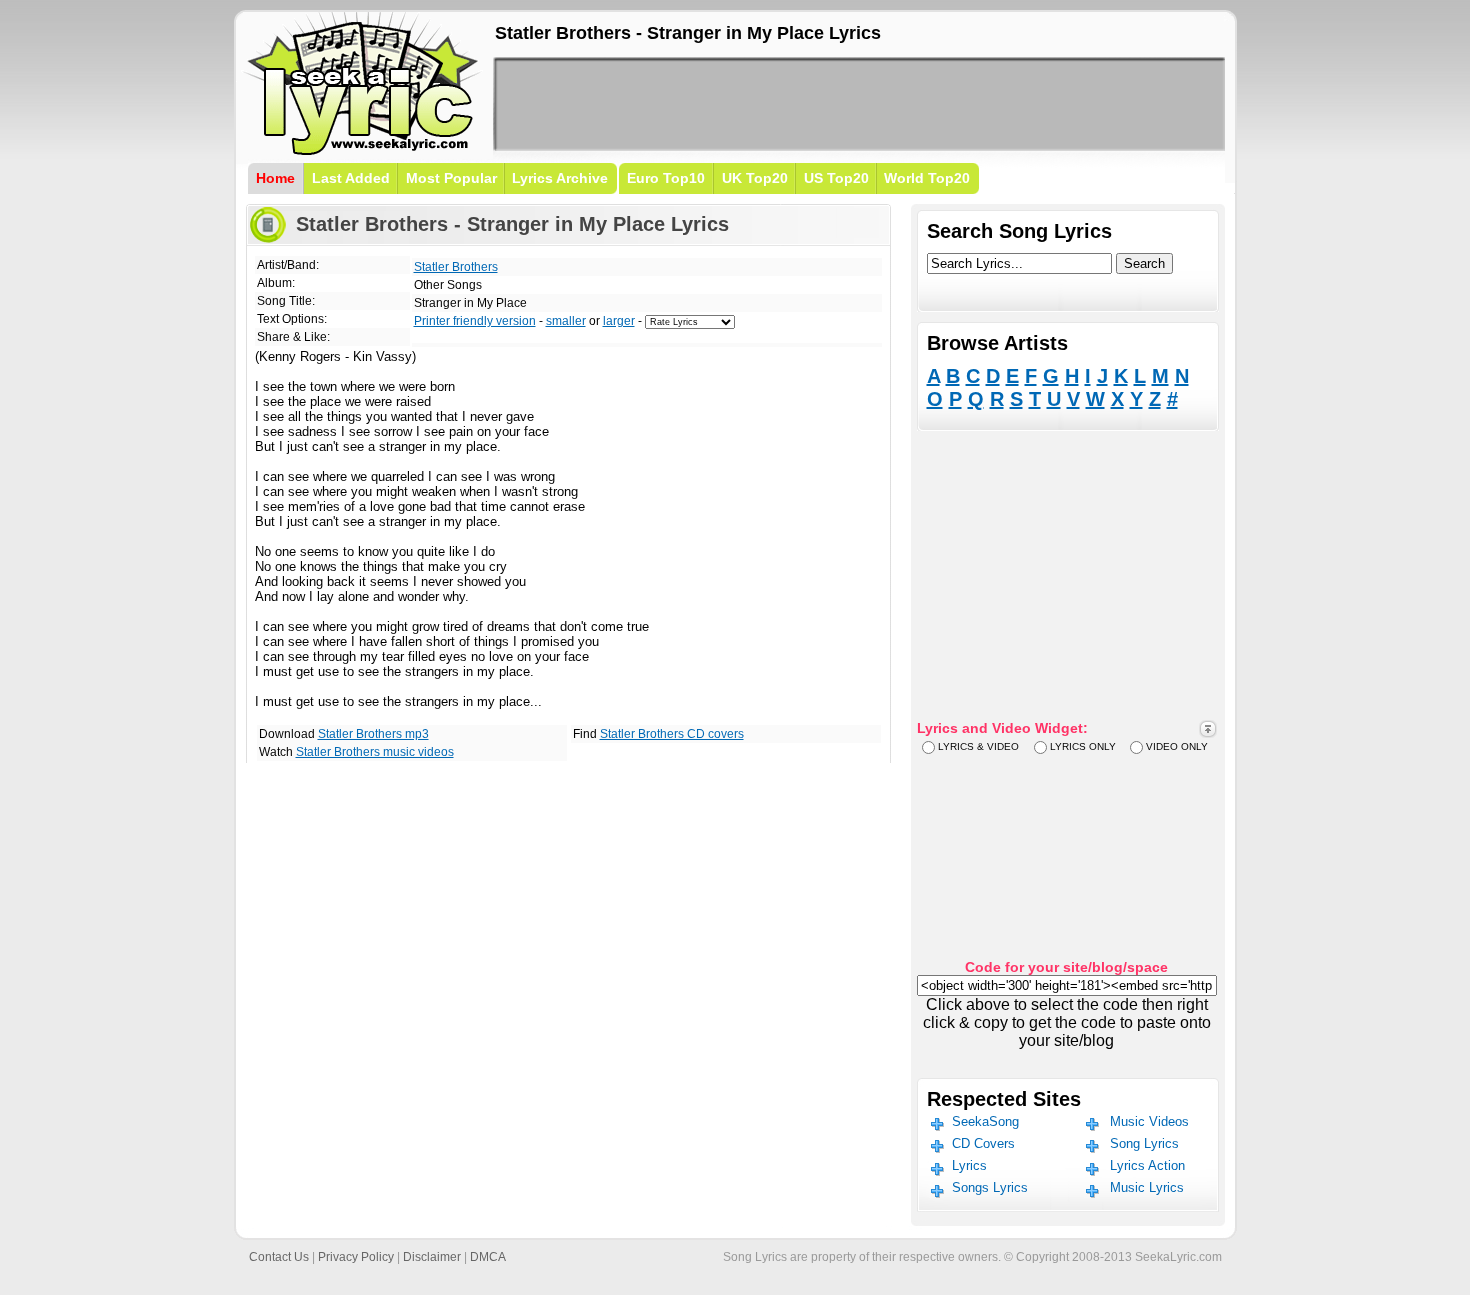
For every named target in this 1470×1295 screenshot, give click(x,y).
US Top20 (836, 178)
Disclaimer (432, 1257)
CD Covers (983, 1143)
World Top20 (927, 178)
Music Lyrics (1147, 1187)
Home (275, 178)
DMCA (488, 1257)
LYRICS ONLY (1083, 746)
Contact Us (279, 1257)
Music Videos (1149, 1121)
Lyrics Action (1147, 1165)
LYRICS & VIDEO (978, 746)
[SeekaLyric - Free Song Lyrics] (363, 151)
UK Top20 (755, 178)
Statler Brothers (456, 267)
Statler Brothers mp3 (373, 734)
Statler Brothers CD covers (672, 734)
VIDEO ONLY (1177, 746)
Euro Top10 (666, 178)
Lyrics (969, 1165)
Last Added (351, 178)
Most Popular (451, 178)
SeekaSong (985, 1121)
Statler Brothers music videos (375, 752)
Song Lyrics (1144, 1143)
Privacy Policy (356, 1257)
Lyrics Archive (560, 178)
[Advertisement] (859, 104)
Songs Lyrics (990, 1187)
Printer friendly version (475, 321)
